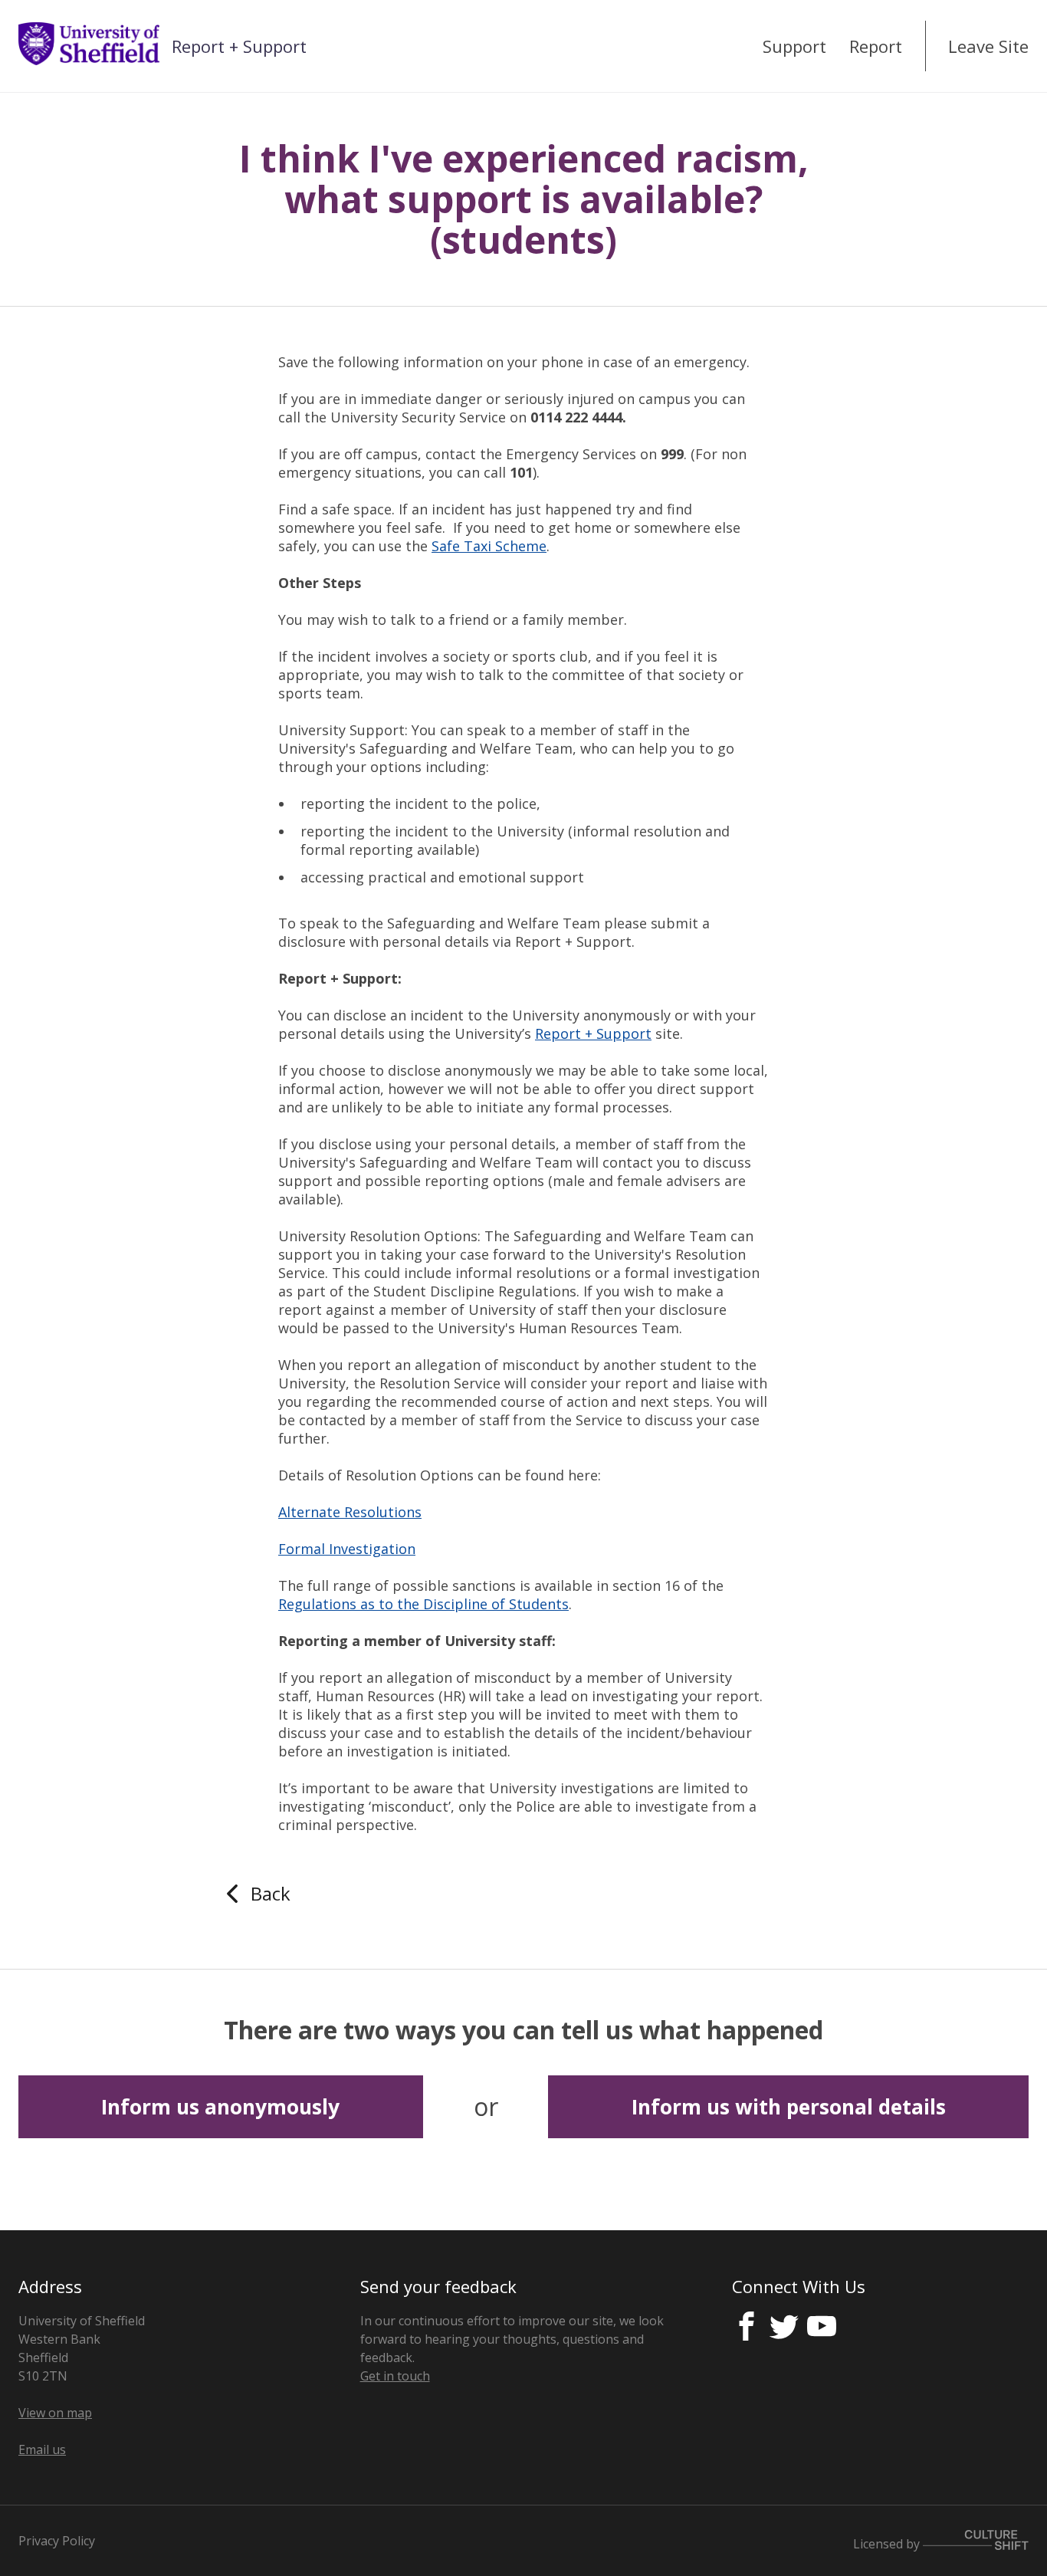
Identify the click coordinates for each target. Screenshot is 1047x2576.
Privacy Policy (57, 2541)
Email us (42, 2449)
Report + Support (239, 46)
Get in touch (395, 2376)
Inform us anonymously (220, 2107)
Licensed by (888, 2543)
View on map (55, 2413)
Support (794, 46)
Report (876, 46)
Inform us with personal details (789, 2107)
